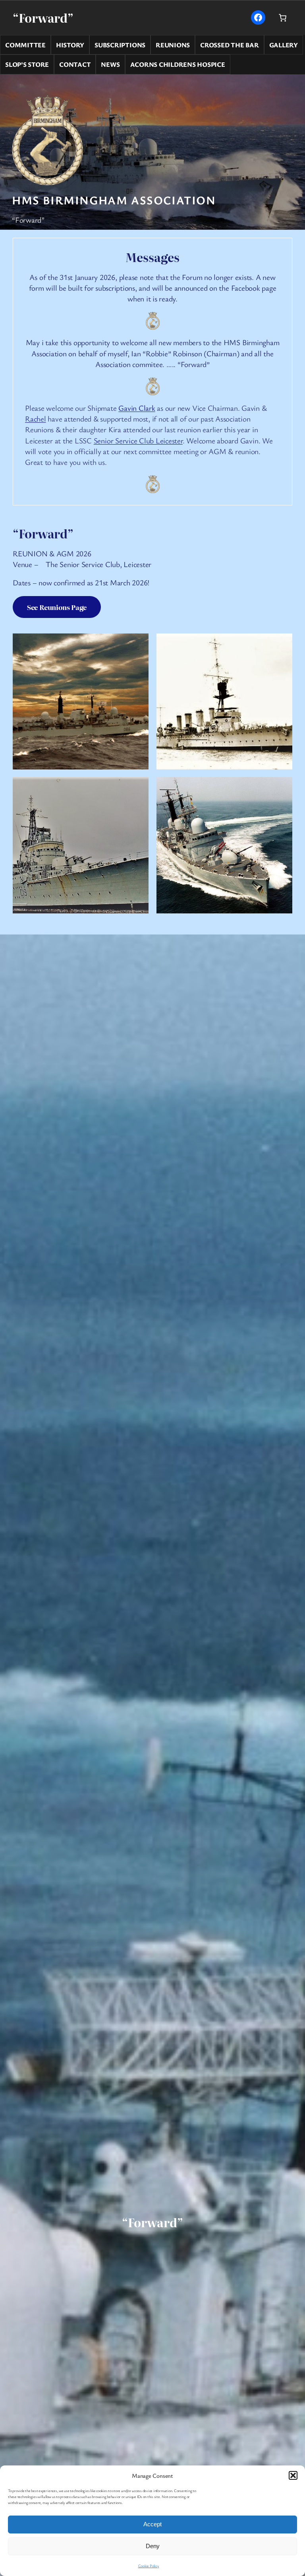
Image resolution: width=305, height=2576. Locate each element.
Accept (152, 2524)
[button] (293, 2475)
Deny (153, 2546)
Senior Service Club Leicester (138, 441)
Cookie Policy (149, 2566)
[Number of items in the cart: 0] (283, 17)
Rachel (36, 419)
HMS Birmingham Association (114, 200)
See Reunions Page (57, 607)
